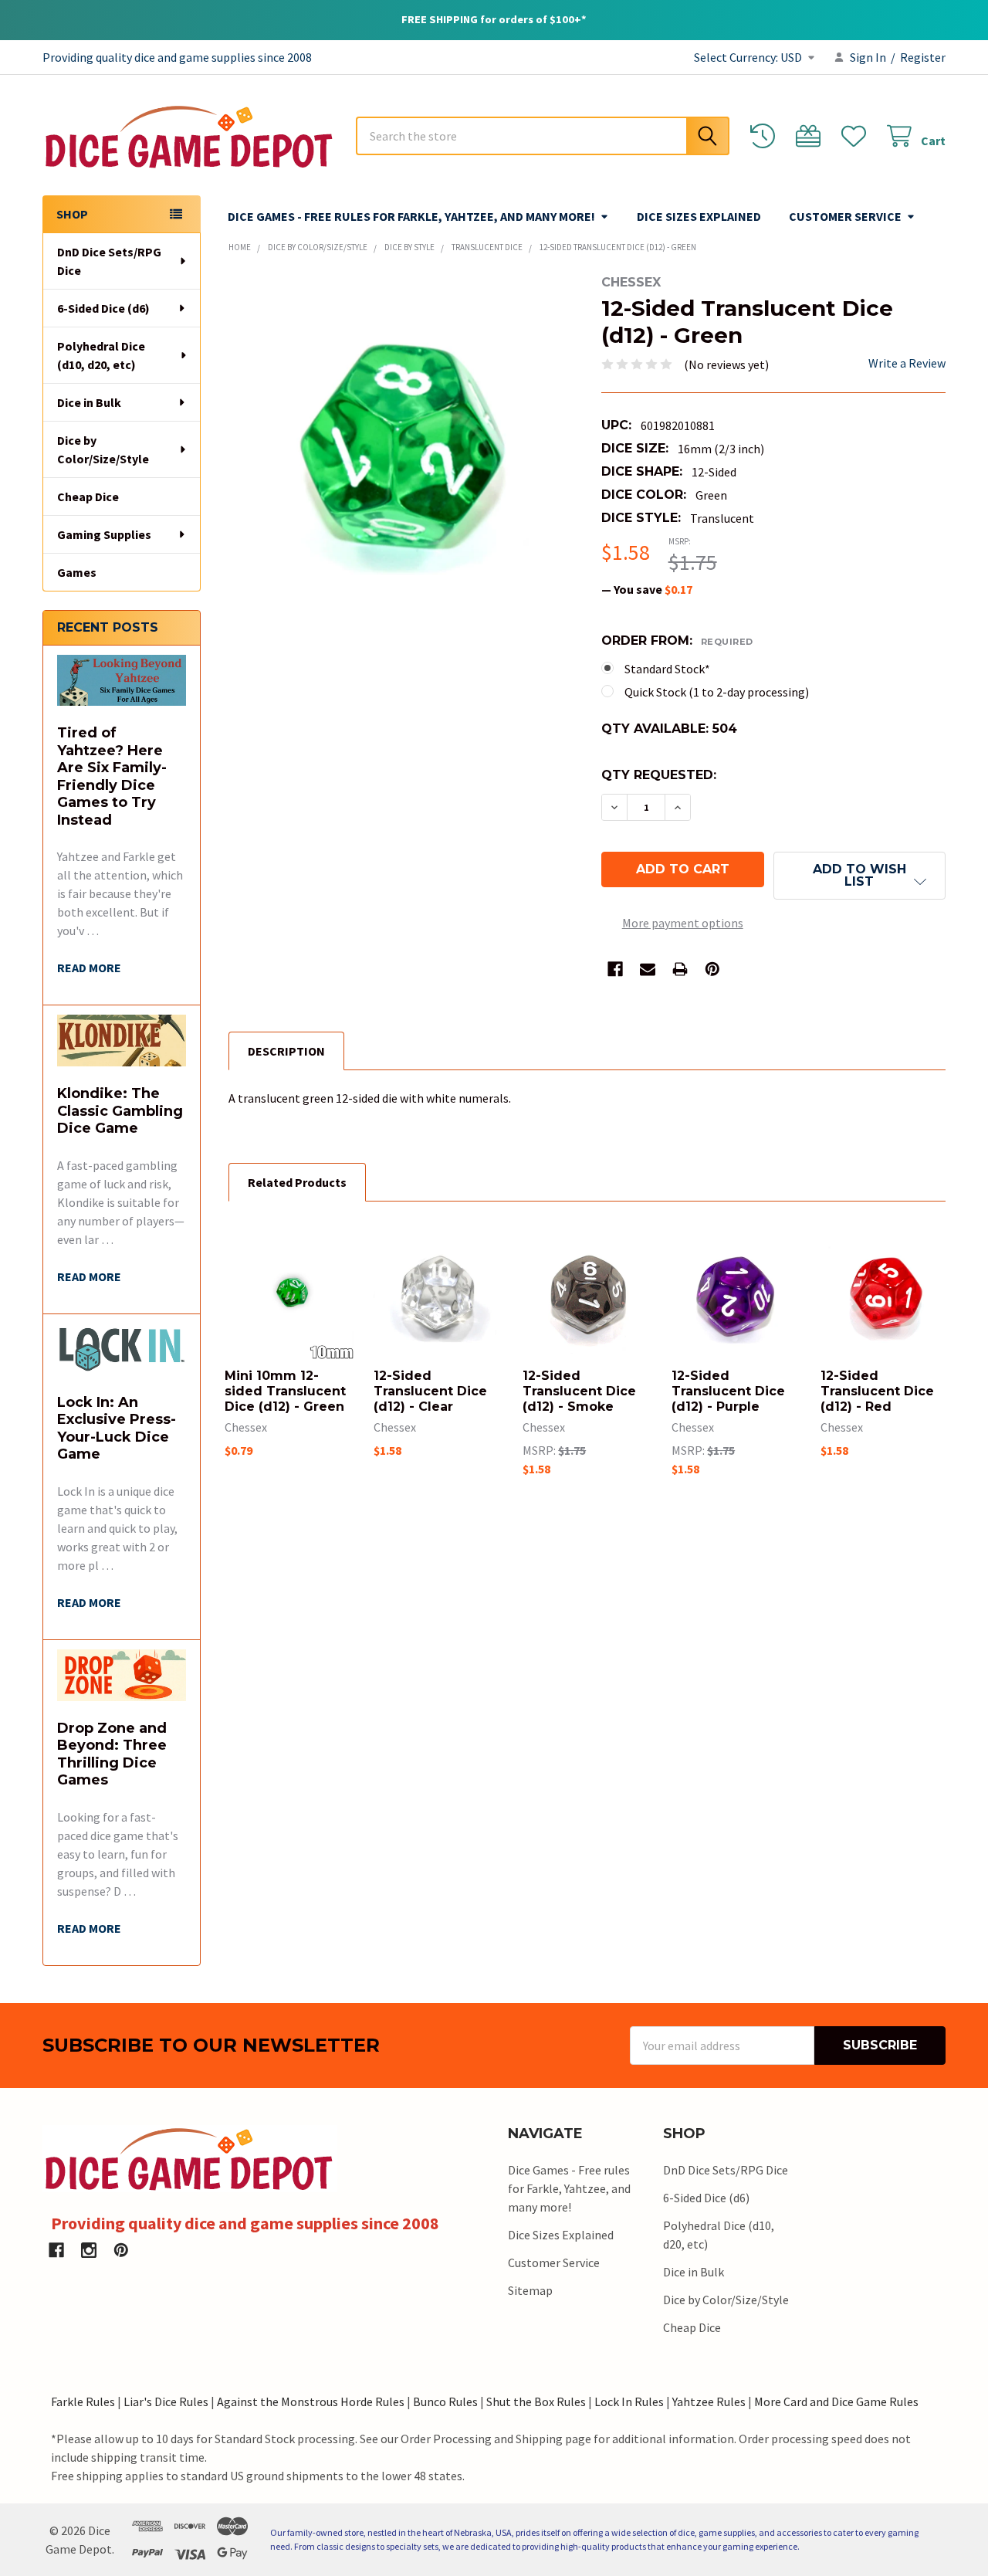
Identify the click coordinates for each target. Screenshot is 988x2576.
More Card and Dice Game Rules (836, 2401)
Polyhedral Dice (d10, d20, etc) (101, 355)
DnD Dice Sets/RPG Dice (109, 261)
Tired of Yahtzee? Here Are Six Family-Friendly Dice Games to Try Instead (112, 776)
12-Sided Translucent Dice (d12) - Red (877, 1391)
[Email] (648, 969)
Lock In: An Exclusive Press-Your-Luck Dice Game (117, 1429)
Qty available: (669, 729)
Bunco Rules (445, 2401)
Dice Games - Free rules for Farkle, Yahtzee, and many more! (411, 216)
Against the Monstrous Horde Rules (311, 2401)
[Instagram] (89, 2250)
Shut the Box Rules (536, 2401)
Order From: (677, 641)
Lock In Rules (629, 2401)
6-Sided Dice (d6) (103, 308)
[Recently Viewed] (766, 136)
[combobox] (543, 136)
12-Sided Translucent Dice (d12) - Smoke (579, 1391)
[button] (859, 876)
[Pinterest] (712, 969)
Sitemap (530, 2290)
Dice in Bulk (89, 402)
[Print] (680, 969)
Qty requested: (659, 775)
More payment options (683, 923)
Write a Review (907, 363)
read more (89, 968)
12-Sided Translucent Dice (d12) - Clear (430, 1391)
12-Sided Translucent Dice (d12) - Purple (728, 1391)
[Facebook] (615, 969)
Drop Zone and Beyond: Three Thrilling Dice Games (112, 1754)
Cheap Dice (88, 497)
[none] (401, 447)
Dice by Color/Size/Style (103, 449)
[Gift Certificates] (812, 136)
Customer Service (845, 216)
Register (923, 57)
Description (286, 1051)
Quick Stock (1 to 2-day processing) (717, 692)
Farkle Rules (83, 2401)
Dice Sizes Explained (699, 216)
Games (77, 572)
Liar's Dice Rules (166, 2401)
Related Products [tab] (297, 1182)
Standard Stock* (667, 669)
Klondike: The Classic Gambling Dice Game (120, 1111)
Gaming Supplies (104, 534)
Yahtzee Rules (709, 2401)
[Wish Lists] (857, 136)
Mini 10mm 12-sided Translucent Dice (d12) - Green (285, 1391)
